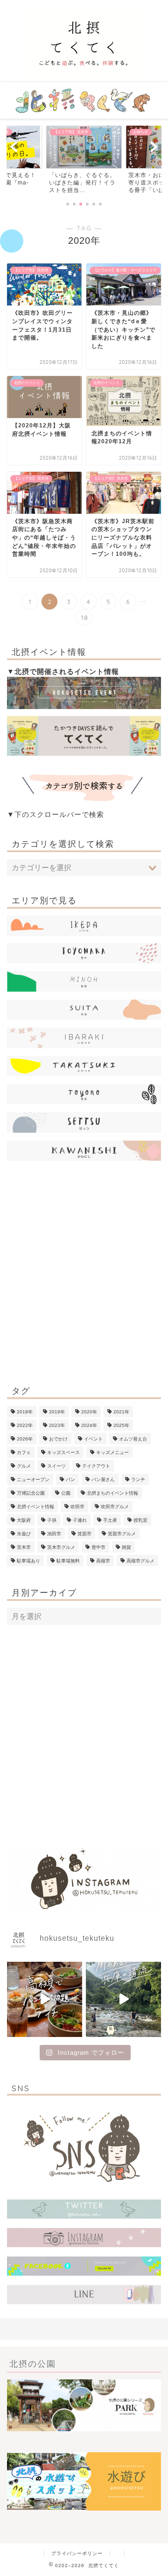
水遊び (24, 1534)
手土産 (110, 1520)
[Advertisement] (84, 1275)
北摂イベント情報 (35, 1507)
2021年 (121, 1412)
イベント (93, 1439)
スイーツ (56, 1466)
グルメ (24, 1466)
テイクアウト (96, 1466)
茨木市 (24, 1547)
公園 (66, 1493)
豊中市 (98, 1547)
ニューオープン (33, 1480)
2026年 (25, 1439)
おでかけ (58, 1439)
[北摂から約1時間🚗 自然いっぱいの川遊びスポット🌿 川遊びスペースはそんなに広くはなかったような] (123, 1999)
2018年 (25, 1412)
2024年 (89, 1425)
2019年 (57, 1412)
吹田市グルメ (115, 1507)
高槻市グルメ (140, 1561)
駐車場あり (28, 1561)
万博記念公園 (31, 1493)
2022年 (25, 1425)
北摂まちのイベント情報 (112, 1493)
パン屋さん (103, 1480)
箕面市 (84, 1534)
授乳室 (140, 1520)
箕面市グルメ (122, 1534)
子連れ (80, 1520)
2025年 (121, 1425)
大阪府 (24, 1520)
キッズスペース (63, 1452)
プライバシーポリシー (77, 2553)
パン (70, 1480)
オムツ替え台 (133, 1439)
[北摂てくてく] (84, 75)
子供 (52, 1520)
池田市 (54, 1534)
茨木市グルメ (61, 1547)
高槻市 (103, 1561)
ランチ (138, 1480)
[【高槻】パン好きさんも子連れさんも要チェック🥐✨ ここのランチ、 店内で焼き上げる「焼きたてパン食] (45, 1999)
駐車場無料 (68, 1561)
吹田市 (77, 1507)
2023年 (57, 1425)
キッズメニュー (112, 1452)
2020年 (89, 1412)
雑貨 (126, 1547)
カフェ (24, 1452)
